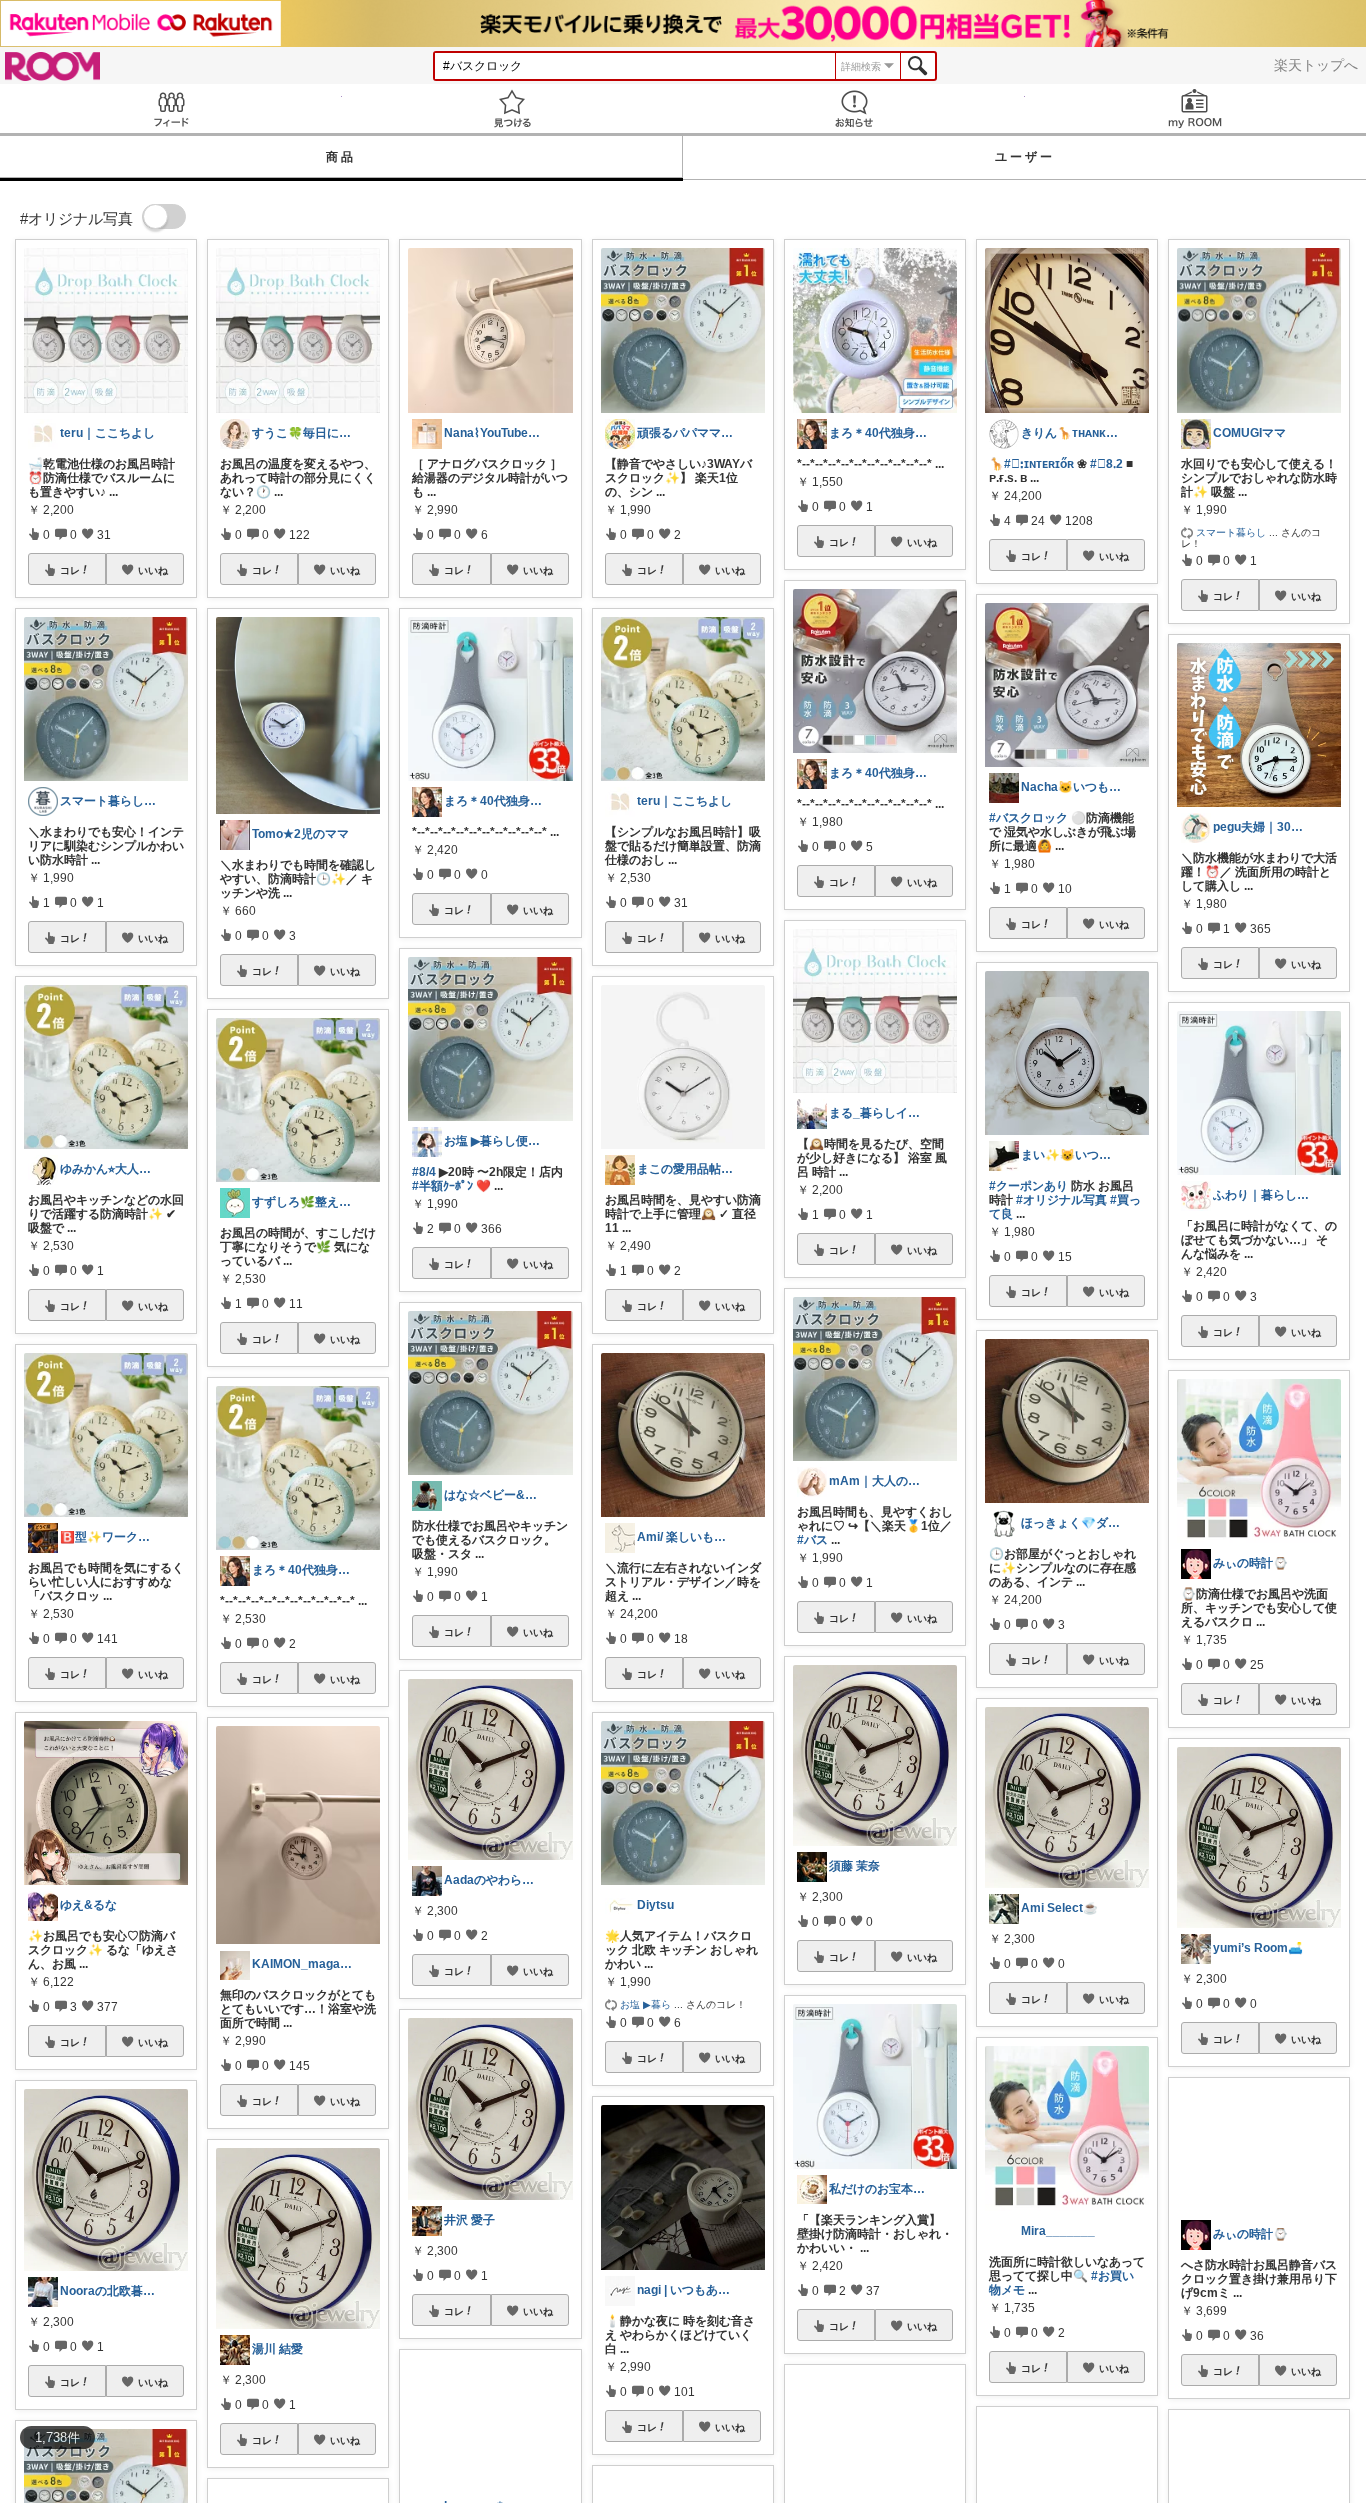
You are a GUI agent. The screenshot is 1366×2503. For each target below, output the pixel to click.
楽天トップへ (1316, 65)
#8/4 (424, 1172)
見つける (513, 108)
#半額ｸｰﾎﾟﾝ (442, 1186)
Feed (171, 108)
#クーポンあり (1028, 1186)
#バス (812, 1540)
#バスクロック (1028, 818)
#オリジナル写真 (1061, 1200)
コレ (70, 570)
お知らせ (854, 108)
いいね (153, 570)
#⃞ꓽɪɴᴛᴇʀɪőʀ (1039, 464)
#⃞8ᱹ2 (1106, 464)
